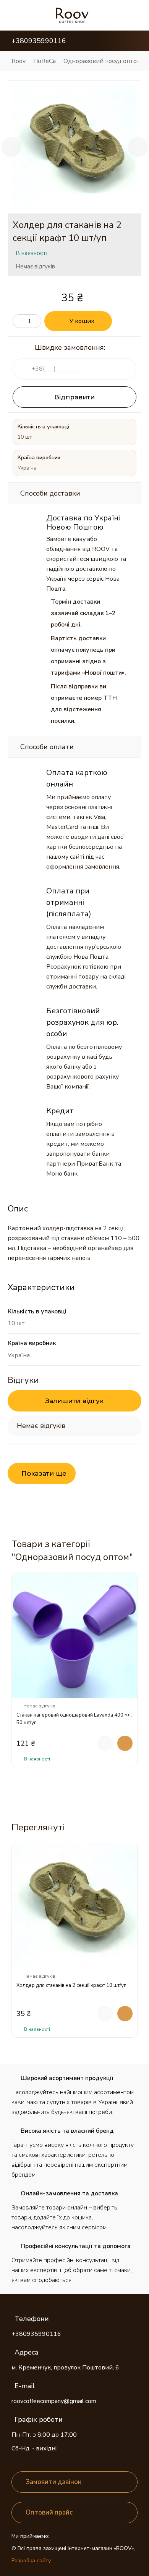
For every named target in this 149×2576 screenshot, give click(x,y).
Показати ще (44, 1473)
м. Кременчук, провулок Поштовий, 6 (65, 2368)
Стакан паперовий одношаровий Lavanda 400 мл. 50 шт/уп (74, 1719)
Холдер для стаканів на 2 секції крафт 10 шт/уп (71, 1985)
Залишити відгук (74, 1401)
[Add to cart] (125, 1743)
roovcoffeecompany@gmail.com (54, 2401)
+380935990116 (36, 2334)
